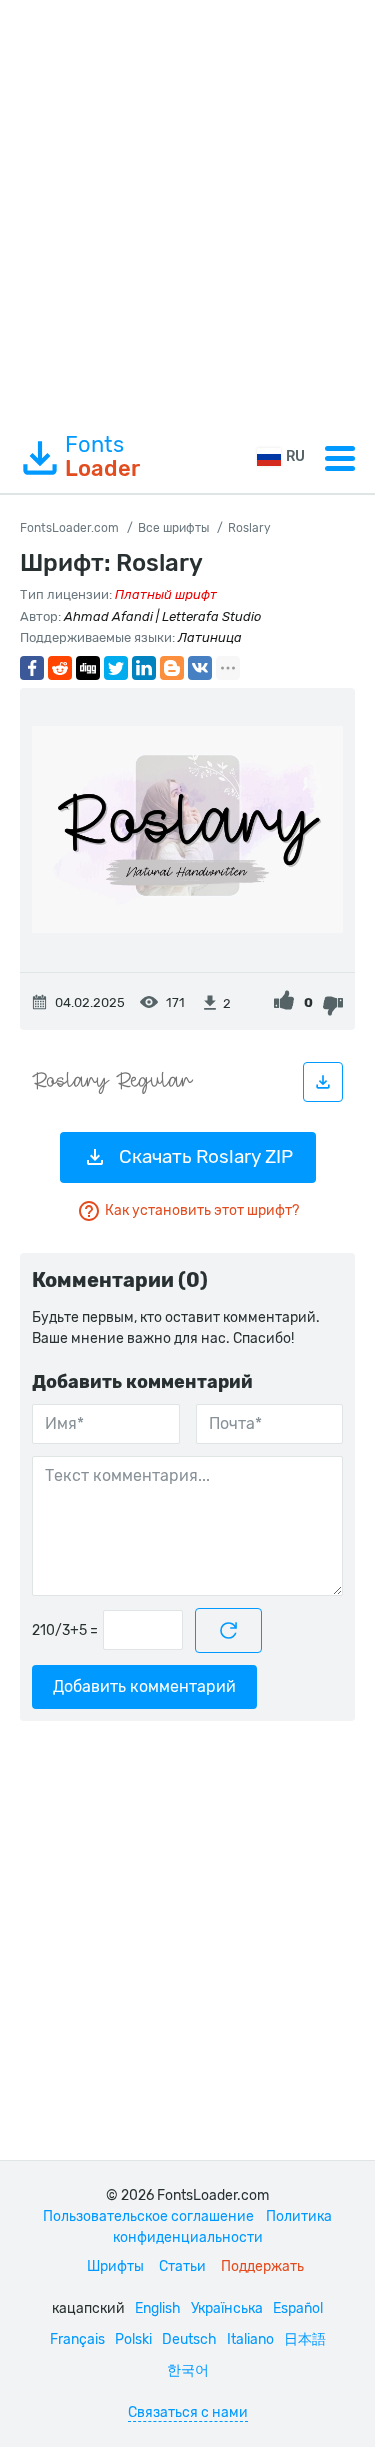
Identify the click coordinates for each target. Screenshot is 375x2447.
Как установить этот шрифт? (202, 1210)
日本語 (305, 2339)
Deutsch (189, 2339)
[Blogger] (172, 668)
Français (77, 2339)
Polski (133, 2339)
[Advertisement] (187, 211)
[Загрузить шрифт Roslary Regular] (323, 1082)
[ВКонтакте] (200, 668)
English (158, 2308)
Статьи (182, 2266)
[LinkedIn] (144, 668)
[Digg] (88, 668)
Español (298, 2308)
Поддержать (262, 2266)
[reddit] (60, 668)
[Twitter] (116, 668)
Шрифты (115, 2266)
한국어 (188, 2370)
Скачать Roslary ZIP (206, 1156)
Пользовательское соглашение (148, 2216)
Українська (227, 2308)
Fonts (102, 457)
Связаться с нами (188, 2412)
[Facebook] (32, 668)
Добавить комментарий (144, 1686)
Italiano (250, 2339)
